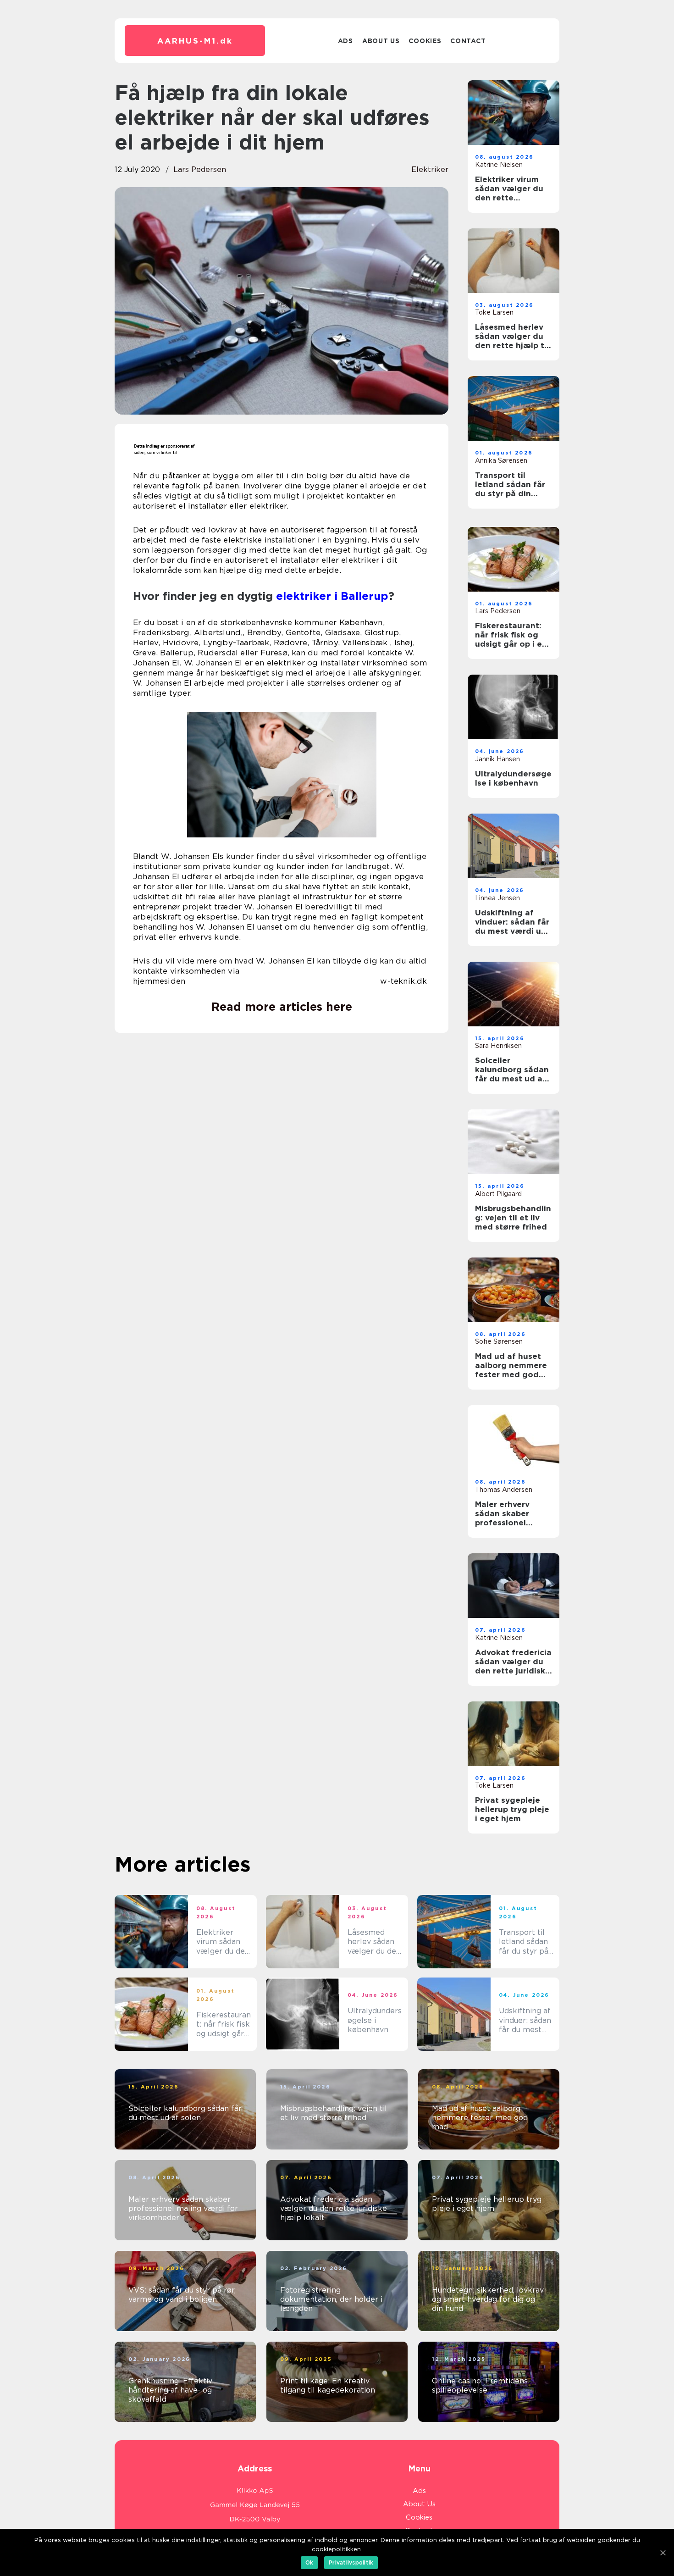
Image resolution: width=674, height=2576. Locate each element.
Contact (468, 41)
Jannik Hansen (497, 759)
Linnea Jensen (497, 898)
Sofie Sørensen (499, 1341)
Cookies (425, 41)
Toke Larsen (494, 312)
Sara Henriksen (498, 1046)
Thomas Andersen (504, 1490)
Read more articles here (282, 1007)
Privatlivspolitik (351, 2562)
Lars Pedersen (200, 169)
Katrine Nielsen (499, 165)
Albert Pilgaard (498, 1194)
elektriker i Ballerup (332, 596)
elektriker (430, 169)
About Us (381, 41)
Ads (345, 41)
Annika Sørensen (501, 460)
